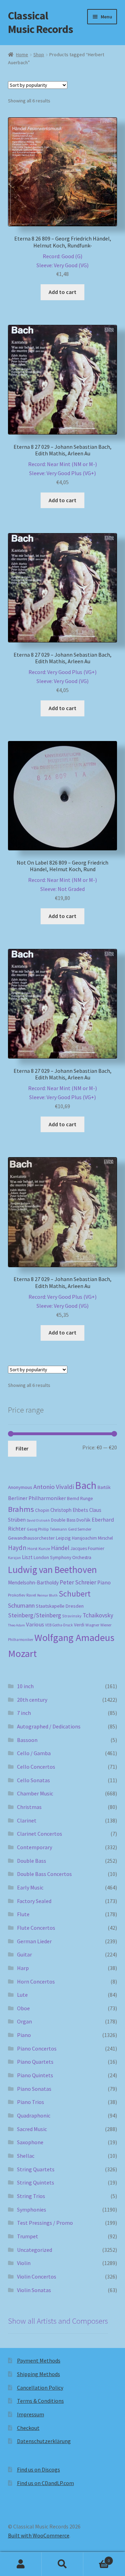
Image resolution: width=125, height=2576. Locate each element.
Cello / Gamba (34, 1753)
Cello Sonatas (34, 1780)
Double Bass (63, 1520)
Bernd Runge (80, 1499)
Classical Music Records (40, 22)
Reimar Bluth (47, 1595)
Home (22, 54)
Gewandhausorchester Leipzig (39, 1538)
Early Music (30, 1887)
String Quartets (36, 2169)
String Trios (31, 2196)
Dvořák (84, 1520)
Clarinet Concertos (40, 1834)
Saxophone (30, 2142)
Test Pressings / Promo (45, 2223)
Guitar (24, 1954)
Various (35, 1624)
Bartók (104, 1487)
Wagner (92, 1625)
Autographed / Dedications (49, 1726)
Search (62, 2564)
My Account (21, 2564)
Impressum (31, 2414)
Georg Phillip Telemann (47, 1529)
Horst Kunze (39, 1548)
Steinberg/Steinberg (35, 1615)
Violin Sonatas (34, 2290)
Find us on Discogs (39, 2469)
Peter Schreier (78, 1582)
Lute (22, 1995)
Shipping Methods (39, 2374)
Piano (104, 1582)
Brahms (21, 1509)
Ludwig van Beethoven (52, 1569)
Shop (39, 54)
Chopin (42, 1510)
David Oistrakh (38, 1520)
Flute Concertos (36, 1928)
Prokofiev (17, 1595)
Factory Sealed (34, 1901)
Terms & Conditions (40, 2401)
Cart (97, 2558)
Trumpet (28, 2236)
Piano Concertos (37, 2048)
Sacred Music (32, 2129)
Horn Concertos (36, 1981)
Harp (23, 1968)
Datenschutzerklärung (44, 2441)
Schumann (21, 1605)
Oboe (23, 2008)
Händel (60, 1548)
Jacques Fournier (87, 1548)
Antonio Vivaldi (54, 1487)
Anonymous (20, 1487)
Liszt (27, 1557)
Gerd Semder (80, 1529)
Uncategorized (35, 2250)
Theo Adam (16, 1625)
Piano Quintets (35, 2075)
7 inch (24, 1713)
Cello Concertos (36, 1767)
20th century (32, 1700)
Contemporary (35, 1847)
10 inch (25, 1686)
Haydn (17, 1548)
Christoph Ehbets (69, 1510)
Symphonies (32, 2209)
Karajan (14, 1558)
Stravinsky (72, 1616)
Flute (23, 1914)
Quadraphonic (34, 2115)
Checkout (28, 2428)
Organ (24, 2021)
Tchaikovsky (98, 1615)
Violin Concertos (37, 2276)
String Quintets (36, 2182)
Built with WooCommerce (39, 2535)
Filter (22, 1448)
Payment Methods (39, 2360)
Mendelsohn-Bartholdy (33, 1582)
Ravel (31, 1595)
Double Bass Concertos (44, 1874)
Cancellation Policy (40, 2388)
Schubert (75, 1594)
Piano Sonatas (34, 2089)
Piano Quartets (35, 2062)
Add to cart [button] (62, 292)
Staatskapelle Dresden (60, 1606)
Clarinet (27, 1820)
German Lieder (34, 1941)
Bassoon (27, 1740)
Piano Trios (31, 2102)
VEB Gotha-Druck (59, 1625)
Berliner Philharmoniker (37, 1498)
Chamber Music (35, 1793)
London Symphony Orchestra (62, 1558)
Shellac (26, 2156)
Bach (86, 1485)
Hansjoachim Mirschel (92, 1538)
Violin (24, 2263)
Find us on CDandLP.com (45, 2483)
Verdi (79, 1625)
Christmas (29, 1807)
